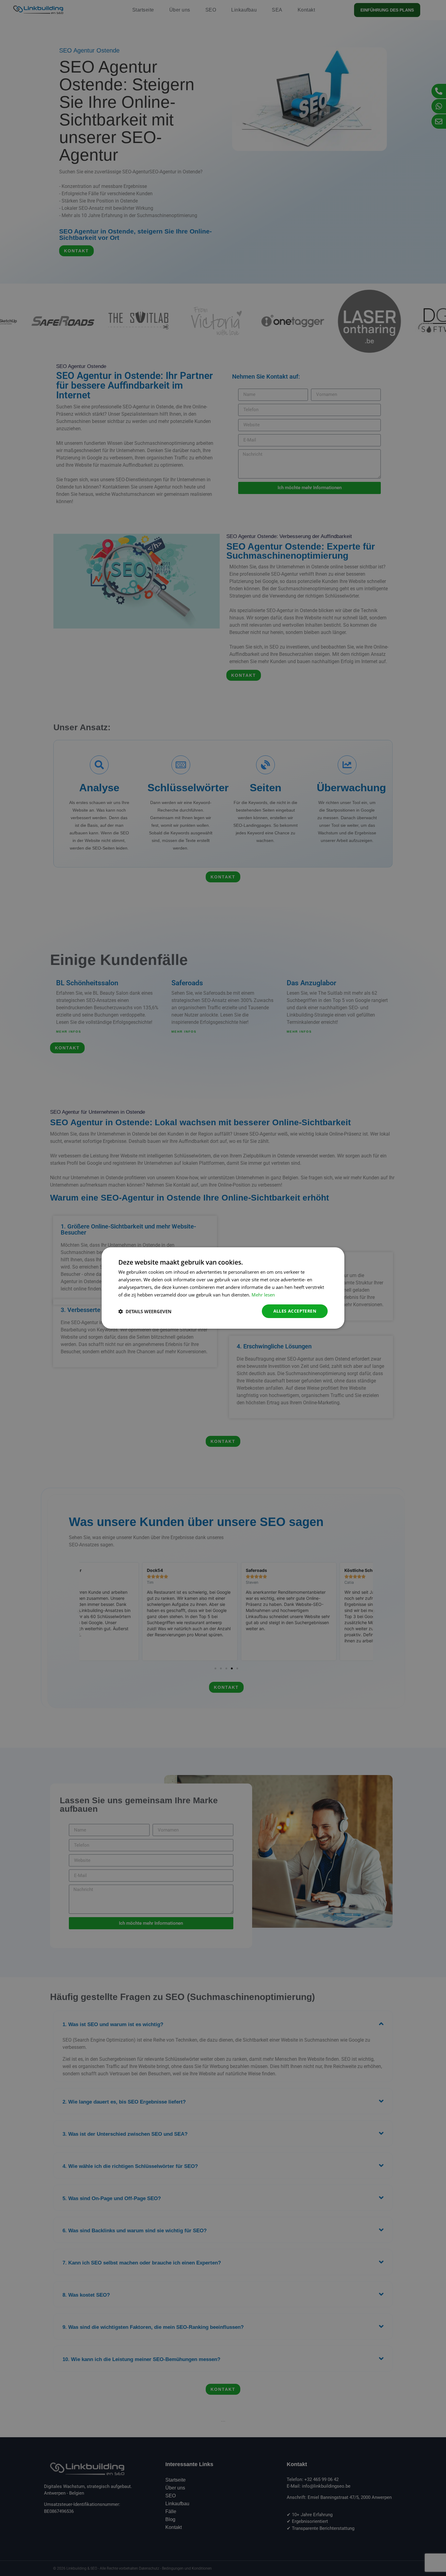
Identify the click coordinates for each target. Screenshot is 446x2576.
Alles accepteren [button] (295, 1311)
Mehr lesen (263, 1295)
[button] (145, 1311)
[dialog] (223, 1288)
